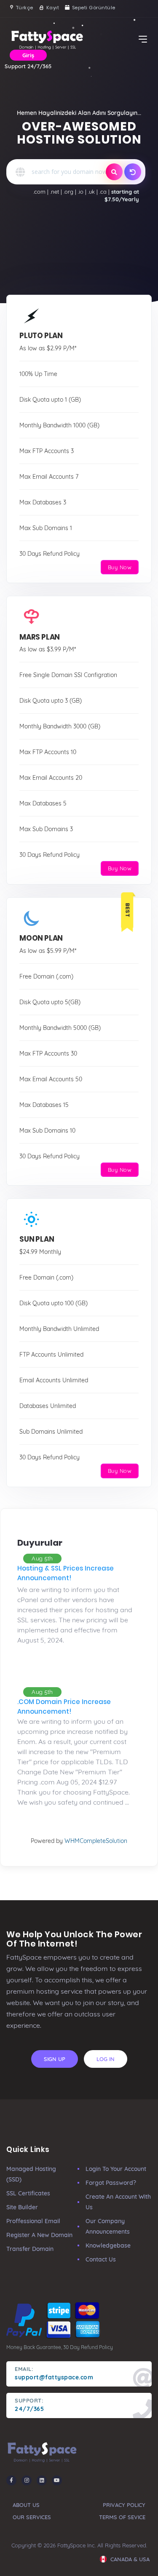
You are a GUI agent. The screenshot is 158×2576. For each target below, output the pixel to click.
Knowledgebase (108, 2245)
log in (106, 2059)
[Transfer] (133, 172)
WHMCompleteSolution (96, 1841)
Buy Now (120, 567)
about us (26, 2505)
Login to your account (116, 2169)
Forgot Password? (111, 2183)
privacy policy (124, 2505)
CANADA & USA (129, 2559)
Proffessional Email (33, 2221)
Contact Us (101, 2259)
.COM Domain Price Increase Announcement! (64, 1707)
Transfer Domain (30, 2249)
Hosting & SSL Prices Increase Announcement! (66, 1573)
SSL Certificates (28, 2193)
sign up (55, 2059)
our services (32, 2517)
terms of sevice (122, 2517)
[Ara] (114, 172)
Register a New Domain (39, 2235)
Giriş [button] (28, 55)
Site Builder (22, 2207)
